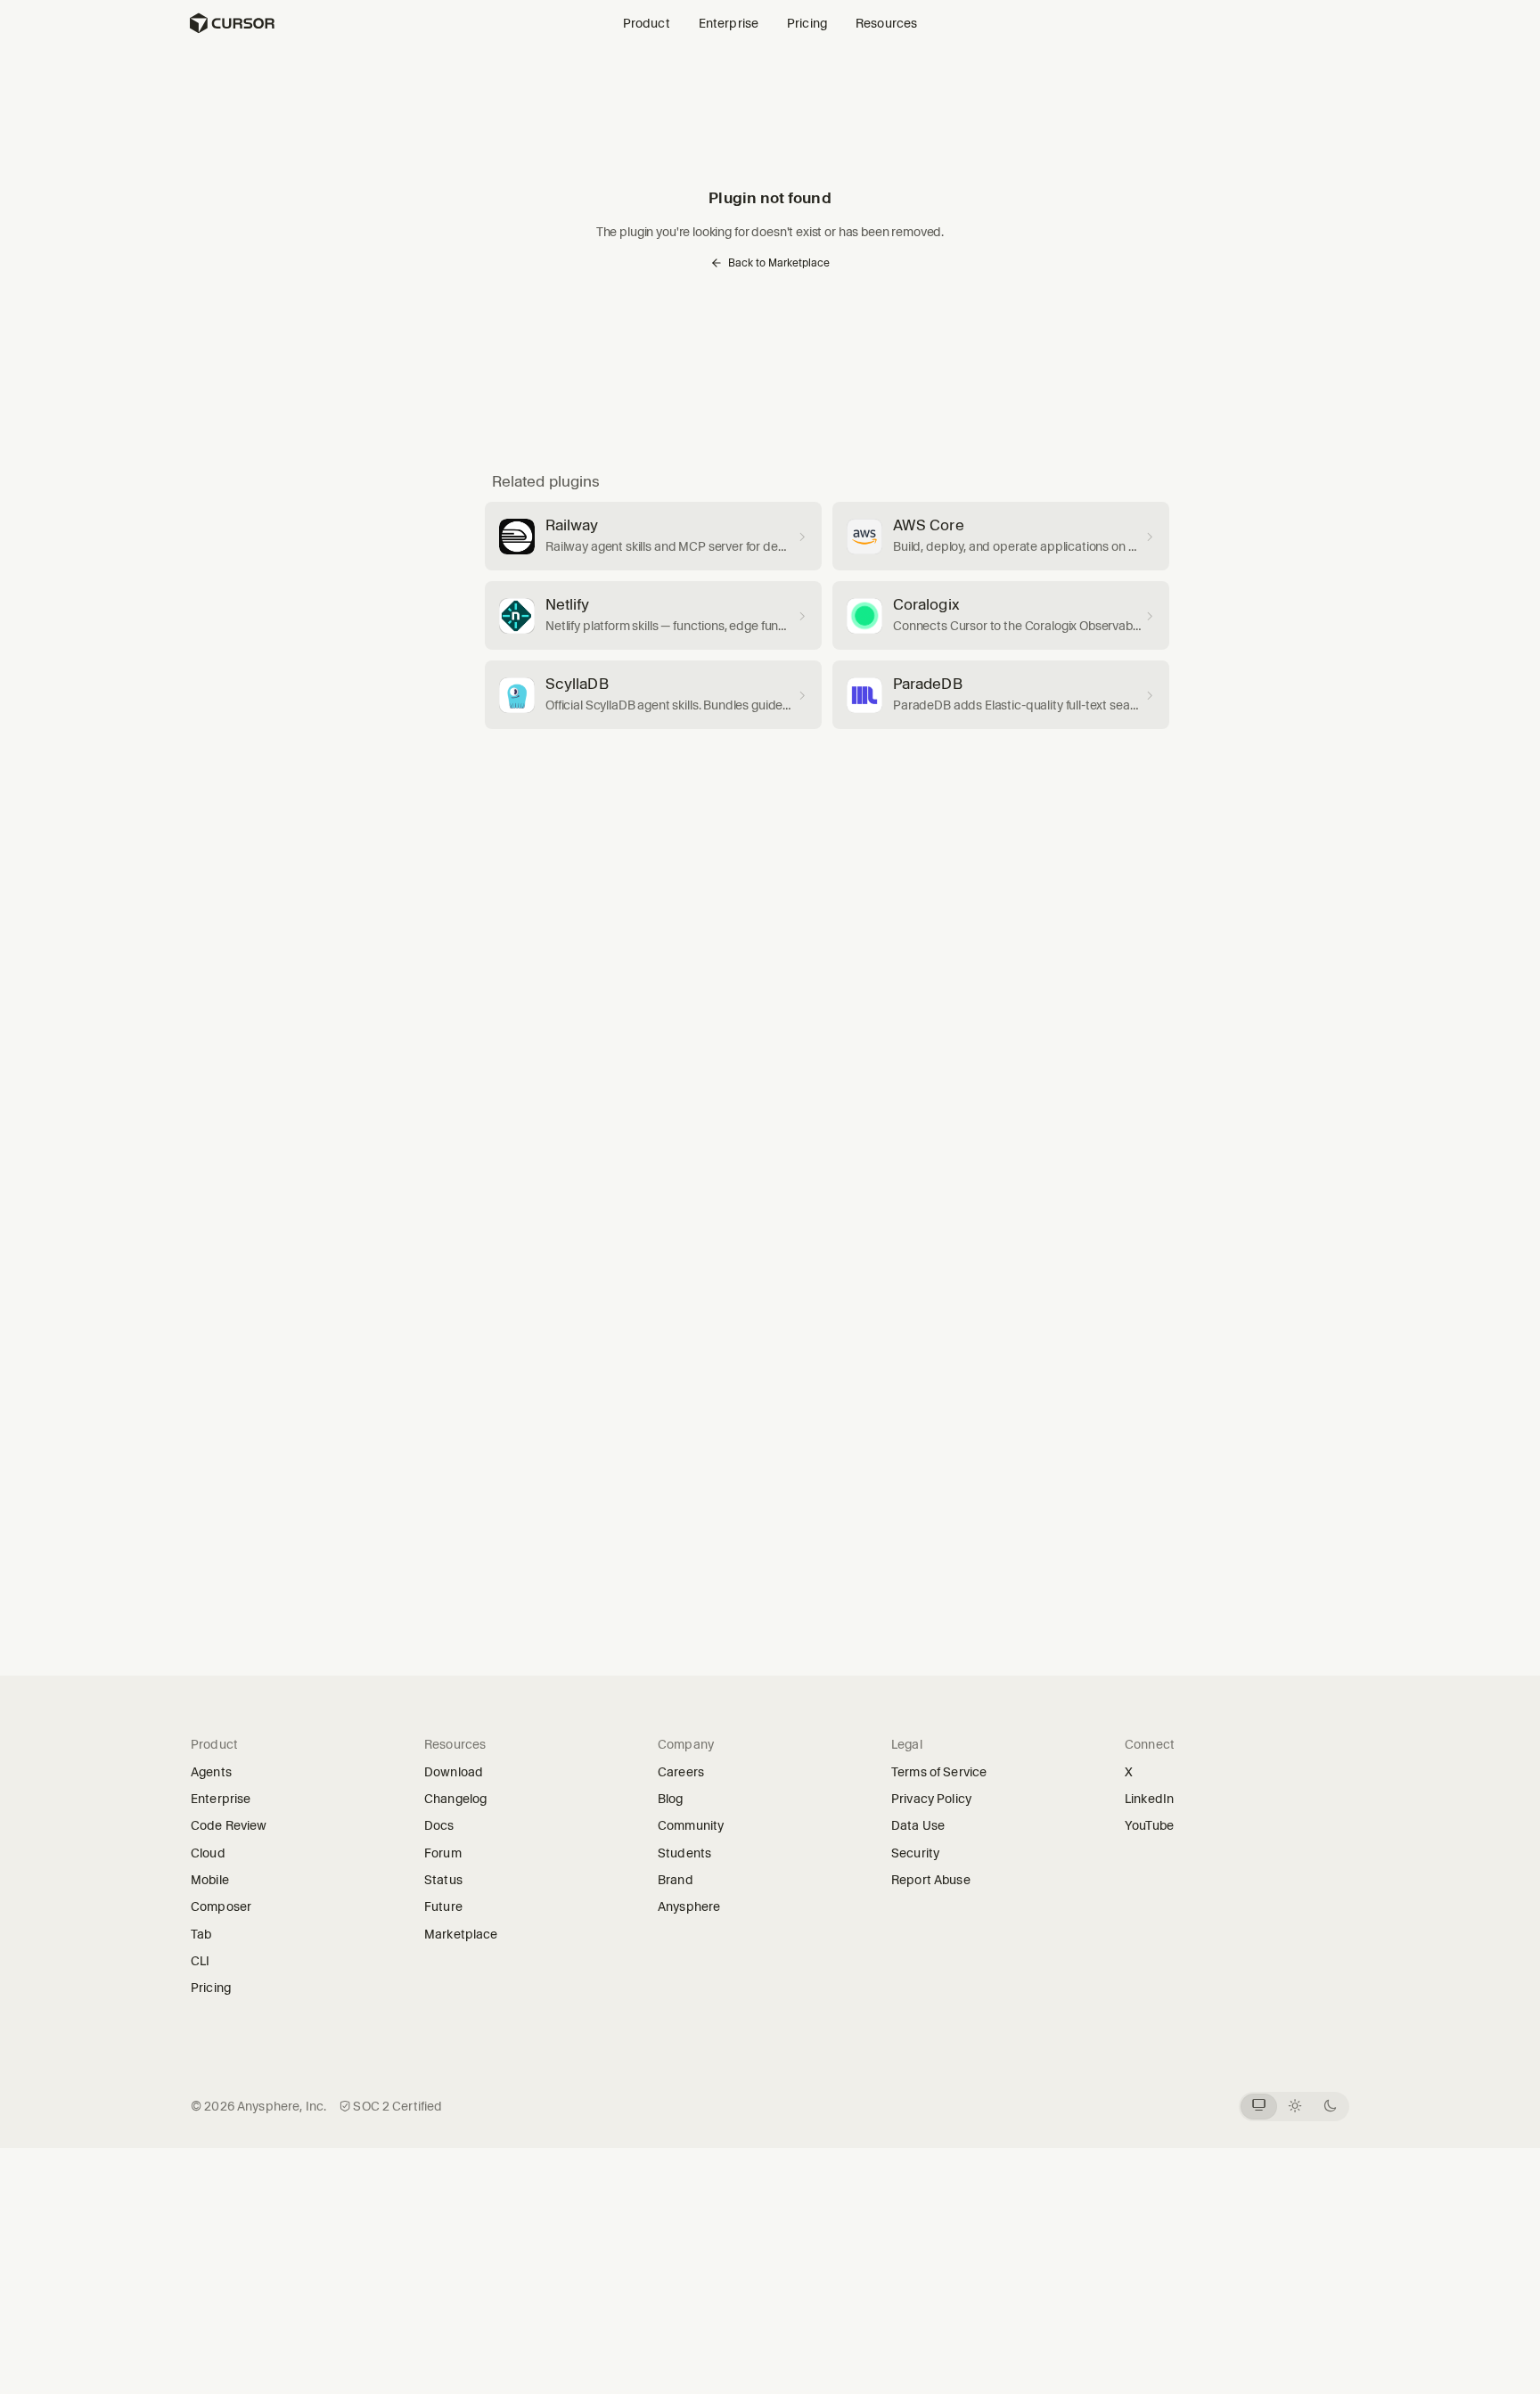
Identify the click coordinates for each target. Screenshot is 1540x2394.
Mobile (210, 1880)
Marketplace (461, 1934)
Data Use (918, 1825)
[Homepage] (232, 23)
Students (684, 1853)
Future (449, 1906)
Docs (439, 1825)
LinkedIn (1155, 1799)
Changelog (455, 1799)
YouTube (1155, 1825)
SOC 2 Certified (397, 2106)
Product (647, 23)
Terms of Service (939, 1772)
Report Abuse (931, 1880)
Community (691, 1825)
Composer (221, 1906)
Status (449, 1880)
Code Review (229, 1825)
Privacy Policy (931, 1799)
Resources (886, 23)
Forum (449, 1853)
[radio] (1259, 2107)
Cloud (208, 1853)
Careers (681, 1772)
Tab (201, 1934)
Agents (211, 1772)
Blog (671, 1799)
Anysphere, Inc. (282, 2106)
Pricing (807, 23)
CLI (200, 1961)
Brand (676, 1880)
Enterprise (729, 23)
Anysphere (695, 1906)
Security (915, 1853)
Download (454, 1772)
